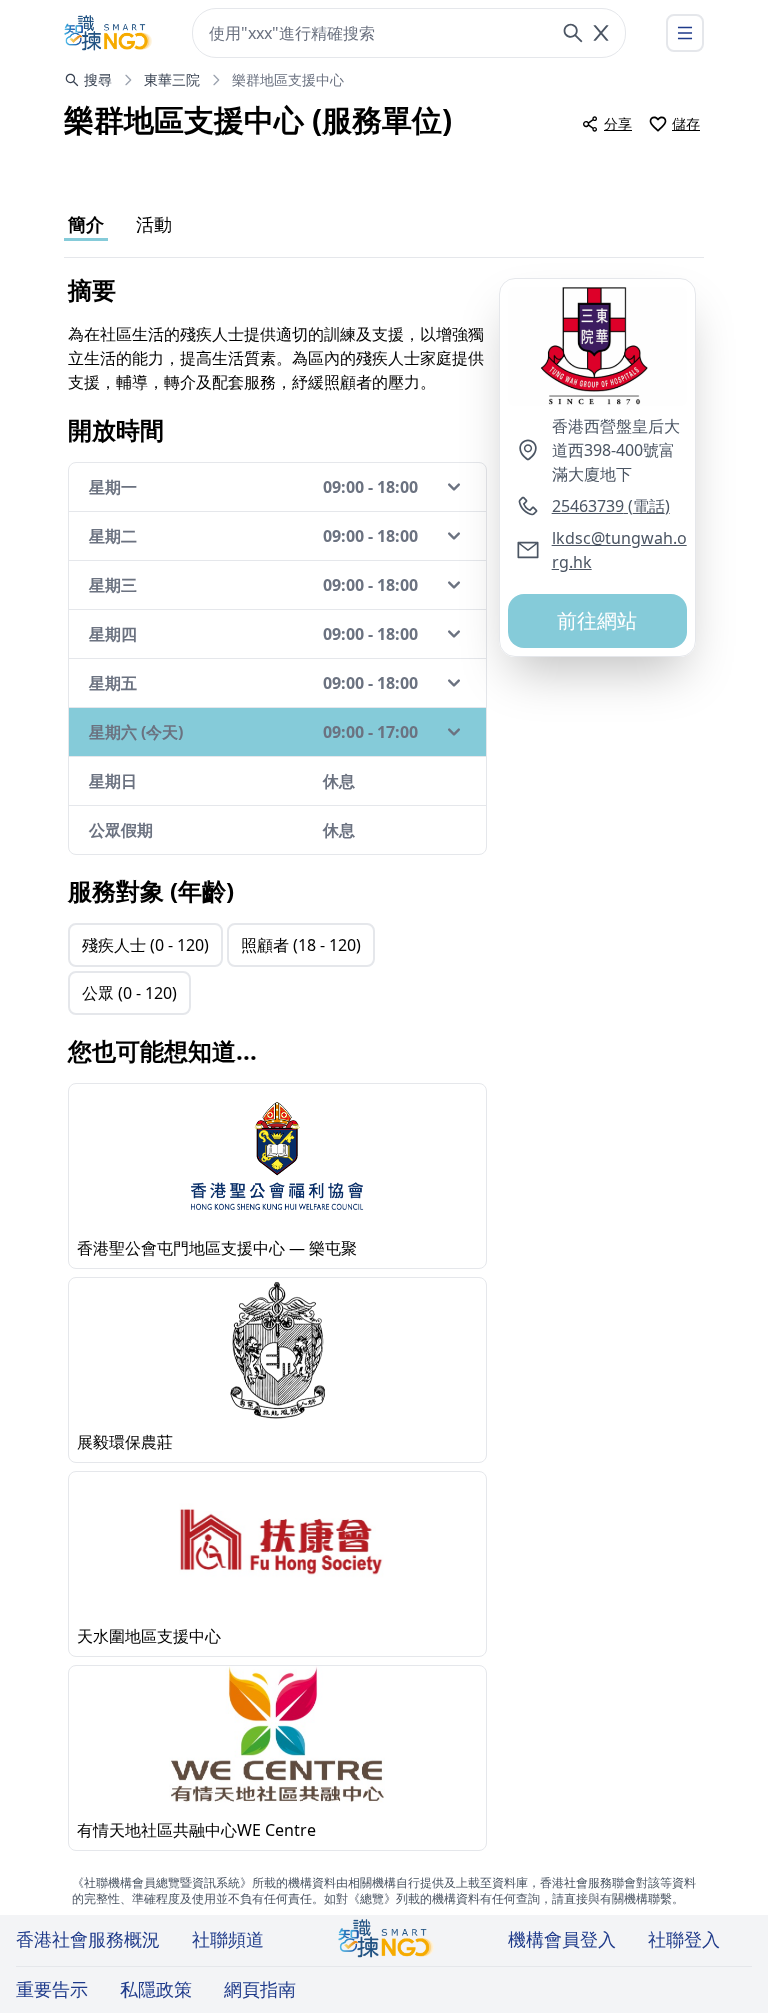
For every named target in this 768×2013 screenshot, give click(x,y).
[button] (597, 346)
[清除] (601, 33)
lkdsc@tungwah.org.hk (619, 550)
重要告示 (52, 1989)
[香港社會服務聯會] (108, 33)
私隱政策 (156, 1989)
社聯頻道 (228, 1939)
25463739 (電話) (611, 506)
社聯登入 (684, 1939)
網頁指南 (260, 1989)
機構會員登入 (562, 1939)
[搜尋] (573, 33)
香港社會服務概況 (88, 1939)
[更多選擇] (685, 33)
